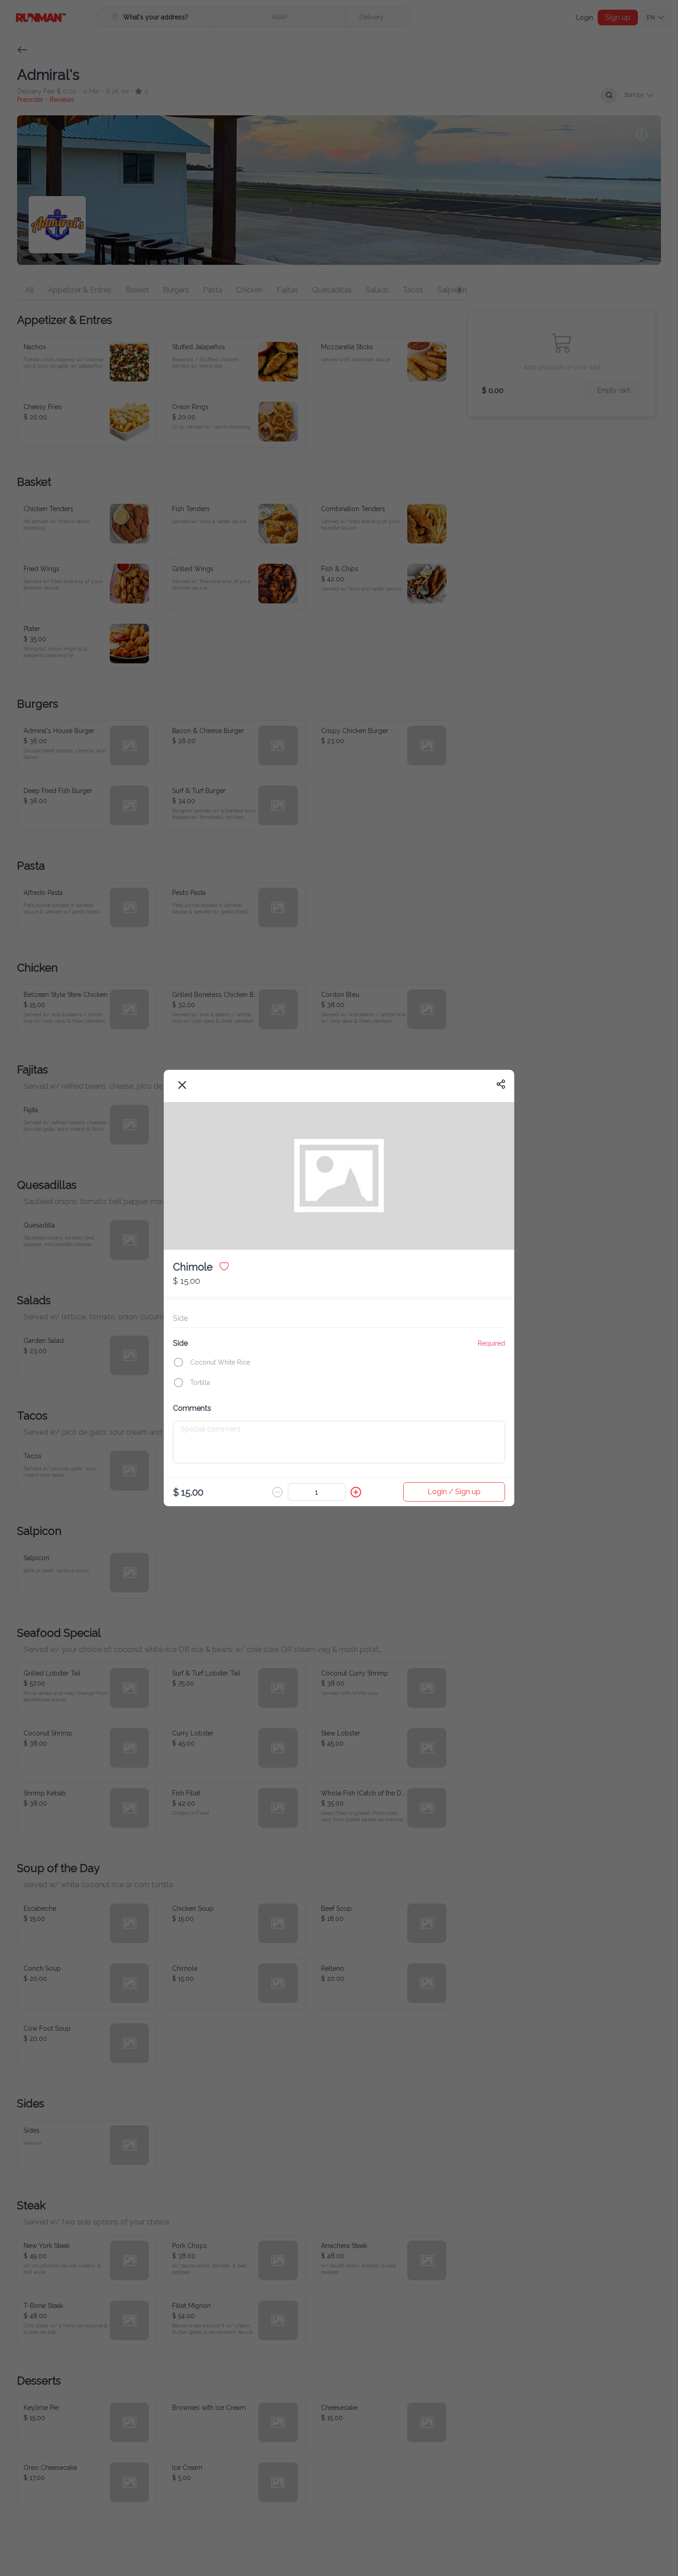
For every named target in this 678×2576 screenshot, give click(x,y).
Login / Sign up (454, 1492)
